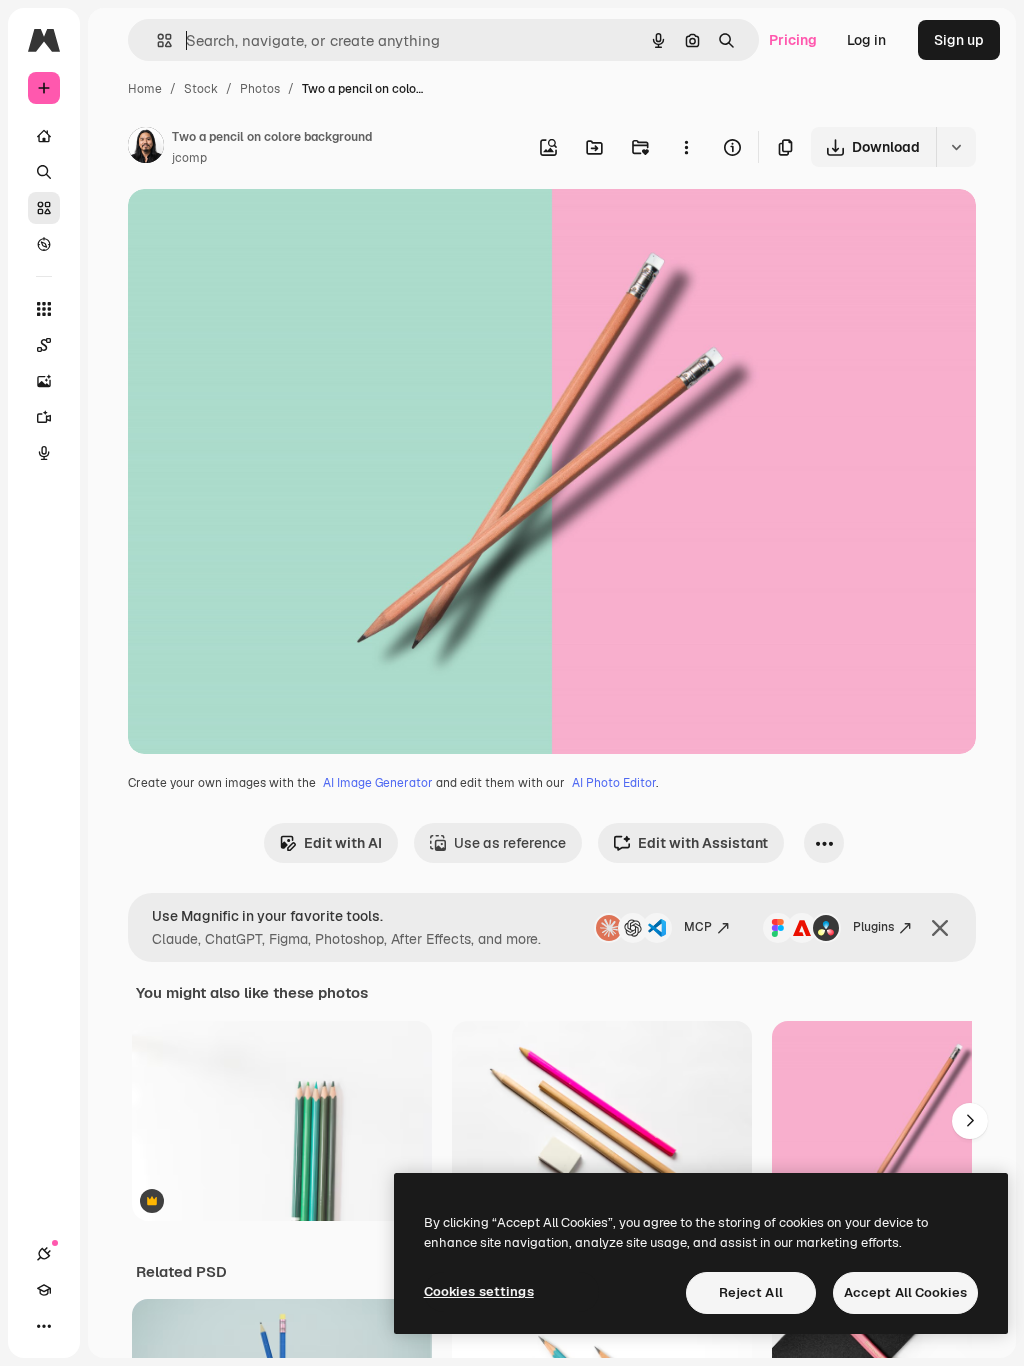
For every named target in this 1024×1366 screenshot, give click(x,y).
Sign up (959, 40)
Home (145, 89)
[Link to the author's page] (146, 148)
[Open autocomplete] (156, 40)
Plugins (873, 927)
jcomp (189, 158)
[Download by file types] (956, 147)
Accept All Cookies (905, 1292)
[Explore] (44, 244)
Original (256, 227)
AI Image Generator (378, 783)
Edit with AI (343, 843)
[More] (44, 1326)
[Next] (970, 1121)
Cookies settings (479, 1291)
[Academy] (44, 1290)
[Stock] (44, 208)
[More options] (686, 147)
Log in (866, 40)
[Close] (940, 928)
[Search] (44, 172)
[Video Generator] (44, 417)
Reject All (751, 1292)
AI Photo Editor (614, 783)
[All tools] (44, 309)
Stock (201, 89)
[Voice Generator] (44, 453)
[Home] (44, 136)
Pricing (793, 40)
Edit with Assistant (703, 843)
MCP (698, 927)
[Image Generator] (44, 381)
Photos (260, 89)
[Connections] (44, 1254)
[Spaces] (44, 345)
